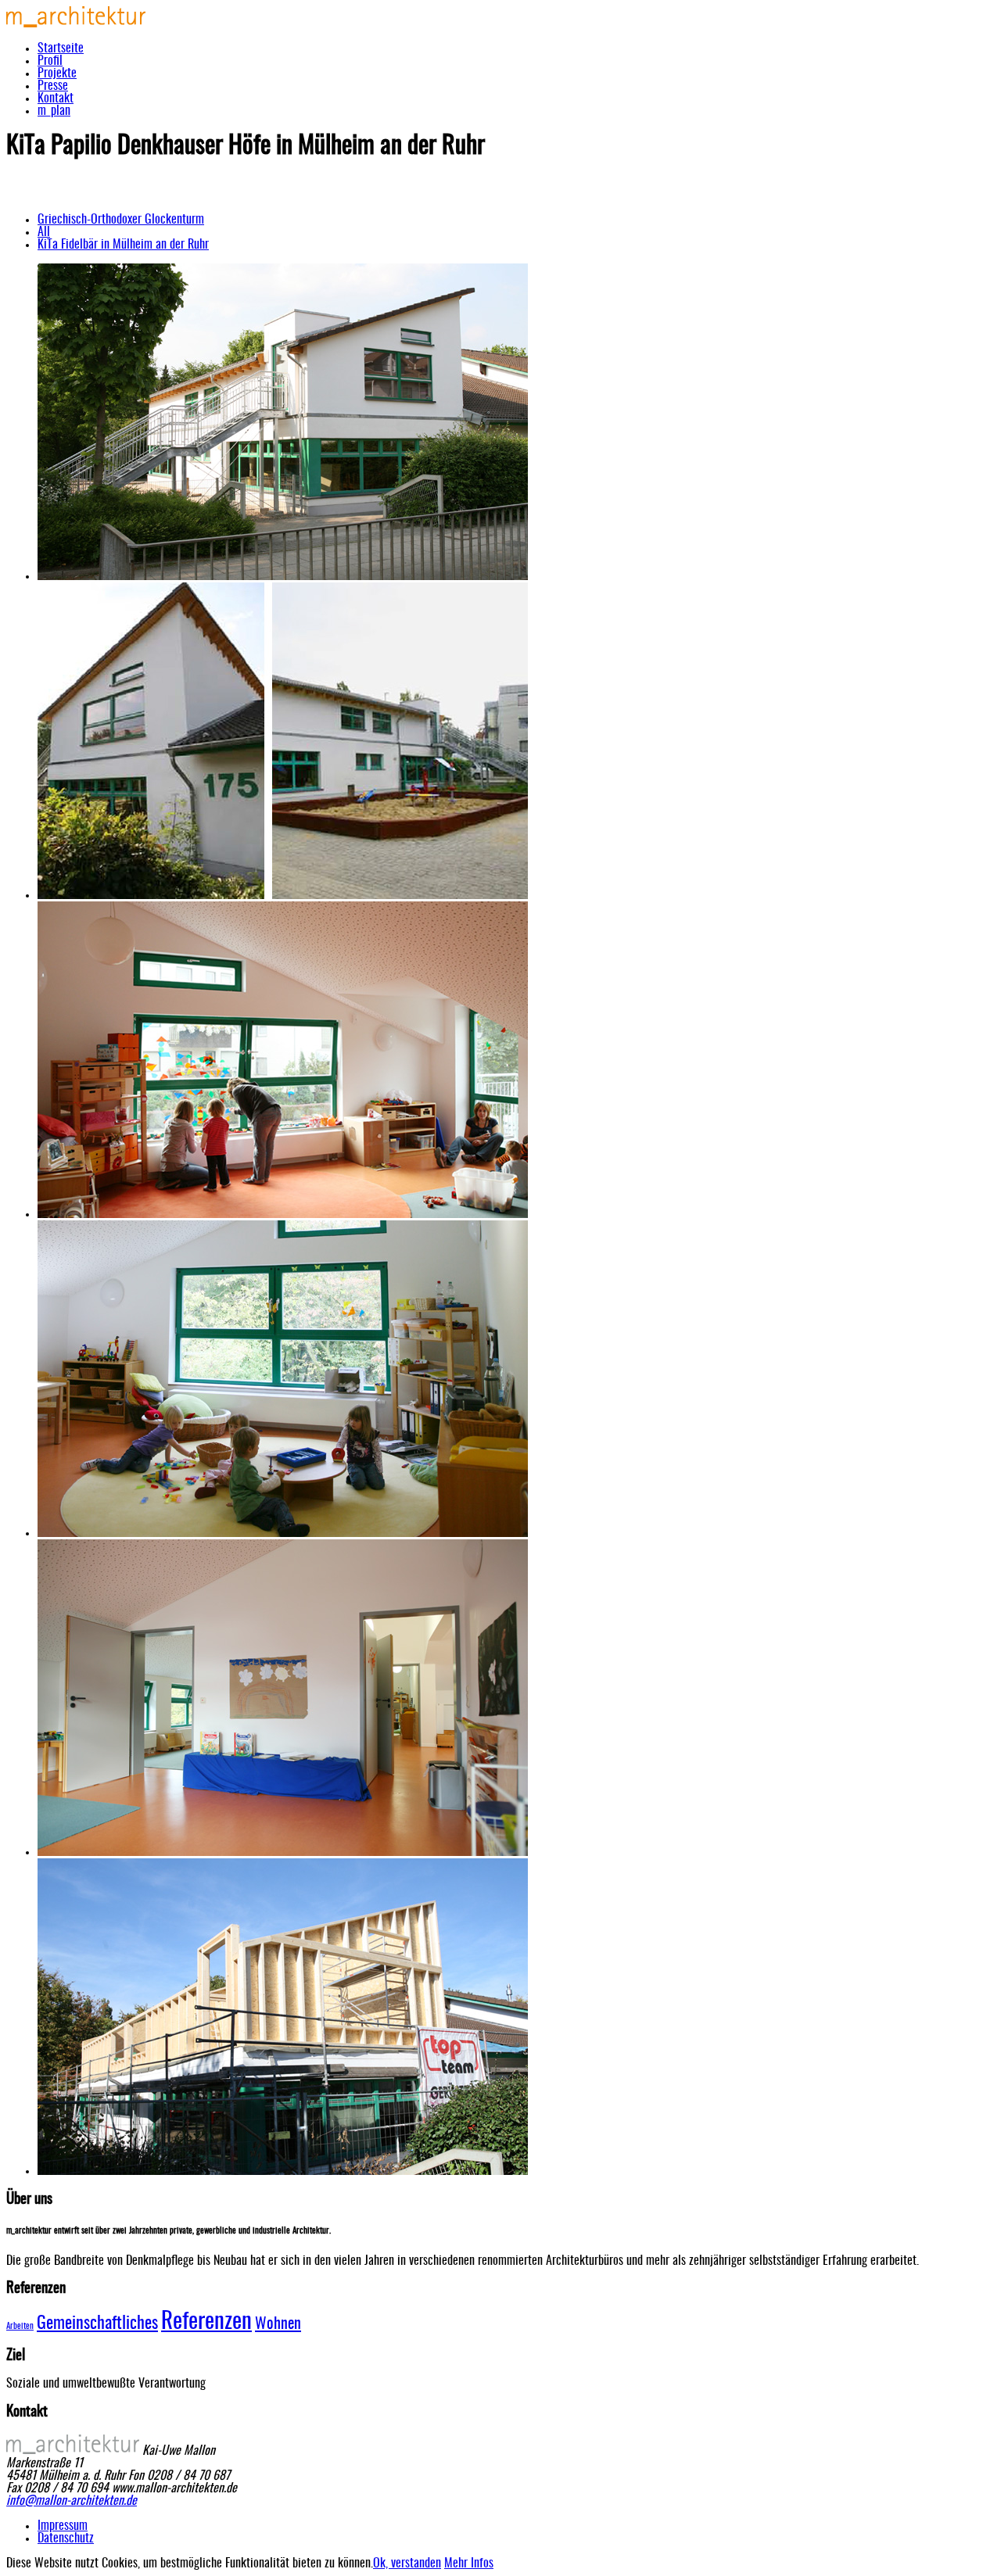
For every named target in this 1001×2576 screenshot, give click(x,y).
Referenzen (206, 2322)
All (44, 232)
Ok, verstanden (407, 2563)
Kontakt (56, 99)
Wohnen (278, 2324)
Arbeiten (20, 2326)
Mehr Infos (469, 2563)
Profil (50, 61)
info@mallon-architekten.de (72, 2501)
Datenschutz (66, 2538)
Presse (53, 86)
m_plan (54, 111)
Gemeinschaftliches (97, 2324)
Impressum (63, 2526)
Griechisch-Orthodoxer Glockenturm (121, 220)
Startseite (61, 48)
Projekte (57, 73)
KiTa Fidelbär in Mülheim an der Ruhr (123, 245)
